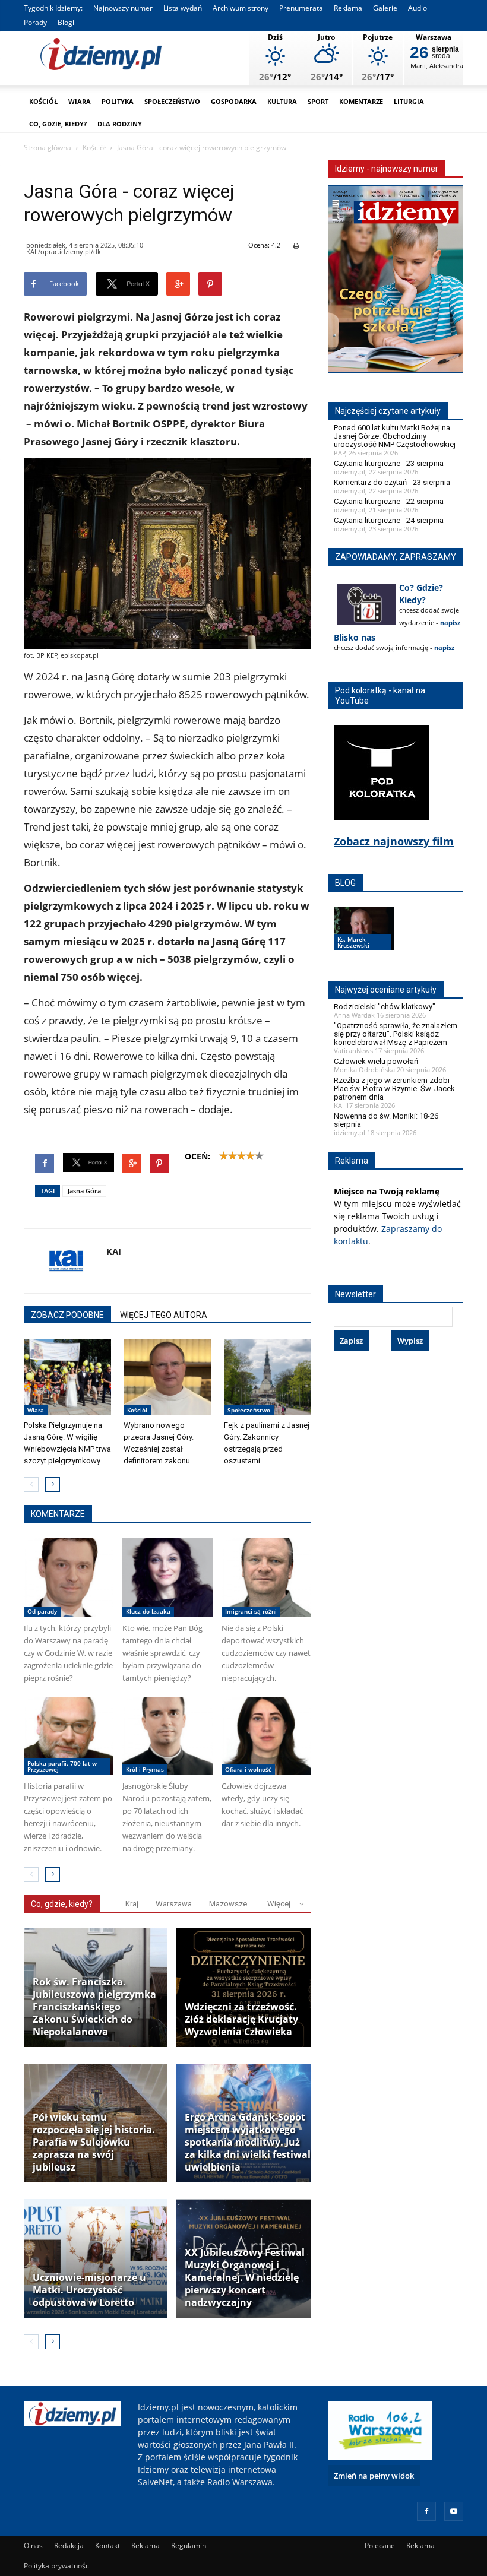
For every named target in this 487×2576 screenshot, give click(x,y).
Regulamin (189, 2545)
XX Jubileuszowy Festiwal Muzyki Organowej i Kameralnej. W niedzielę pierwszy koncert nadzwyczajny (245, 2278)
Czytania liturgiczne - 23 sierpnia (389, 463)
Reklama (348, 8)
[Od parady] (69, 1577)
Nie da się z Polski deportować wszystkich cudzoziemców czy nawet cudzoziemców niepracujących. (266, 1653)
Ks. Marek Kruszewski (353, 942)
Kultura (282, 101)
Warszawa (174, 1904)
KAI (114, 1251)
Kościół (43, 101)
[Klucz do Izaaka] (167, 1577)
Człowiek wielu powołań (376, 1061)
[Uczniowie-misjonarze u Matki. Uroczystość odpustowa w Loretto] (96, 2258)
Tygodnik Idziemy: (53, 8)
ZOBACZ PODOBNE (67, 1315)
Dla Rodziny (120, 124)
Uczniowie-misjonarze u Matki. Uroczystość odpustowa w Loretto (89, 2290)
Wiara (80, 101)
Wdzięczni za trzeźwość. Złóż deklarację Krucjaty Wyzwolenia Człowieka (241, 2019)
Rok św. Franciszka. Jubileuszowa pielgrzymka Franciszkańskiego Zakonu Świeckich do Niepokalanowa (94, 2007)
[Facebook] (426, 2511)
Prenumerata (301, 8)
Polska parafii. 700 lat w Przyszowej (62, 1766)
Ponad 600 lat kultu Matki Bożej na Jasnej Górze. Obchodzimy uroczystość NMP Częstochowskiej (395, 436)
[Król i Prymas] (167, 1736)
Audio (418, 8)
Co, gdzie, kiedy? (58, 124)
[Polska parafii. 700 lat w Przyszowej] (69, 1736)
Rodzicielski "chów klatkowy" (385, 1007)
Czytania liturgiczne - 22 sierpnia (389, 501)
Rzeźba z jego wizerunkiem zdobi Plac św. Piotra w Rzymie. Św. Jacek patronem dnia (394, 1089)
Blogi (66, 22)
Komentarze (361, 101)
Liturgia (409, 101)
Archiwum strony (241, 8)
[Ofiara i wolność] (266, 1736)
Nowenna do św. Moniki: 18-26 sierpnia (386, 1120)
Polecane (380, 2545)
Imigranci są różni (251, 1611)
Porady (35, 22)
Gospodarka (234, 101)
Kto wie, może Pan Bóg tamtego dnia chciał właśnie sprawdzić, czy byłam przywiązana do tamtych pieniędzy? (162, 1653)
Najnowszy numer (123, 8)
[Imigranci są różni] (266, 1577)
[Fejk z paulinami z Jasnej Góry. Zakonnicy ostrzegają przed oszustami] (268, 1377)
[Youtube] (454, 2511)
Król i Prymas (145, 1769)
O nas (33, 2545)
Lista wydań (183, 8)
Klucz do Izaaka (148, 1611)
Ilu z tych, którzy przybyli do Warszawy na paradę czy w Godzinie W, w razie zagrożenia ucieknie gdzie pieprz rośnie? (68, 1653)
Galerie (385, 8)
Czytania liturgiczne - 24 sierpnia (389, 520)
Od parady (42, 1611)
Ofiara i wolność (248, 1769)
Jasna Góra (84, 1191)
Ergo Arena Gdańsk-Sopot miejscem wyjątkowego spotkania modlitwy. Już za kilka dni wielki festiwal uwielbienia (248, 2142)
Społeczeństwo (172, 101)
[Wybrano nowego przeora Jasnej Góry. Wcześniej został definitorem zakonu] (167, 1377)
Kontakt (107, 2545)
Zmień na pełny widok (374, 2476)
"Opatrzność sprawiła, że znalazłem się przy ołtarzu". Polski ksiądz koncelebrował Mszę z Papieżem (396, 1034)
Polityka (118, 101)
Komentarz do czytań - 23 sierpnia (392, 482)
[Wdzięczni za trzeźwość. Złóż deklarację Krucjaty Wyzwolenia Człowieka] (248, 1988)
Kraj (132, 1904)
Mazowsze (228, 1904)
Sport (318, 101)
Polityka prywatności (57, 2566)
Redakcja (69, 2545)
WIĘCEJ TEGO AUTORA (164, 1315)
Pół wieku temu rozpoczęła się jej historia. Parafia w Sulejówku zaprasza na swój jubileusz (94, 2142)
